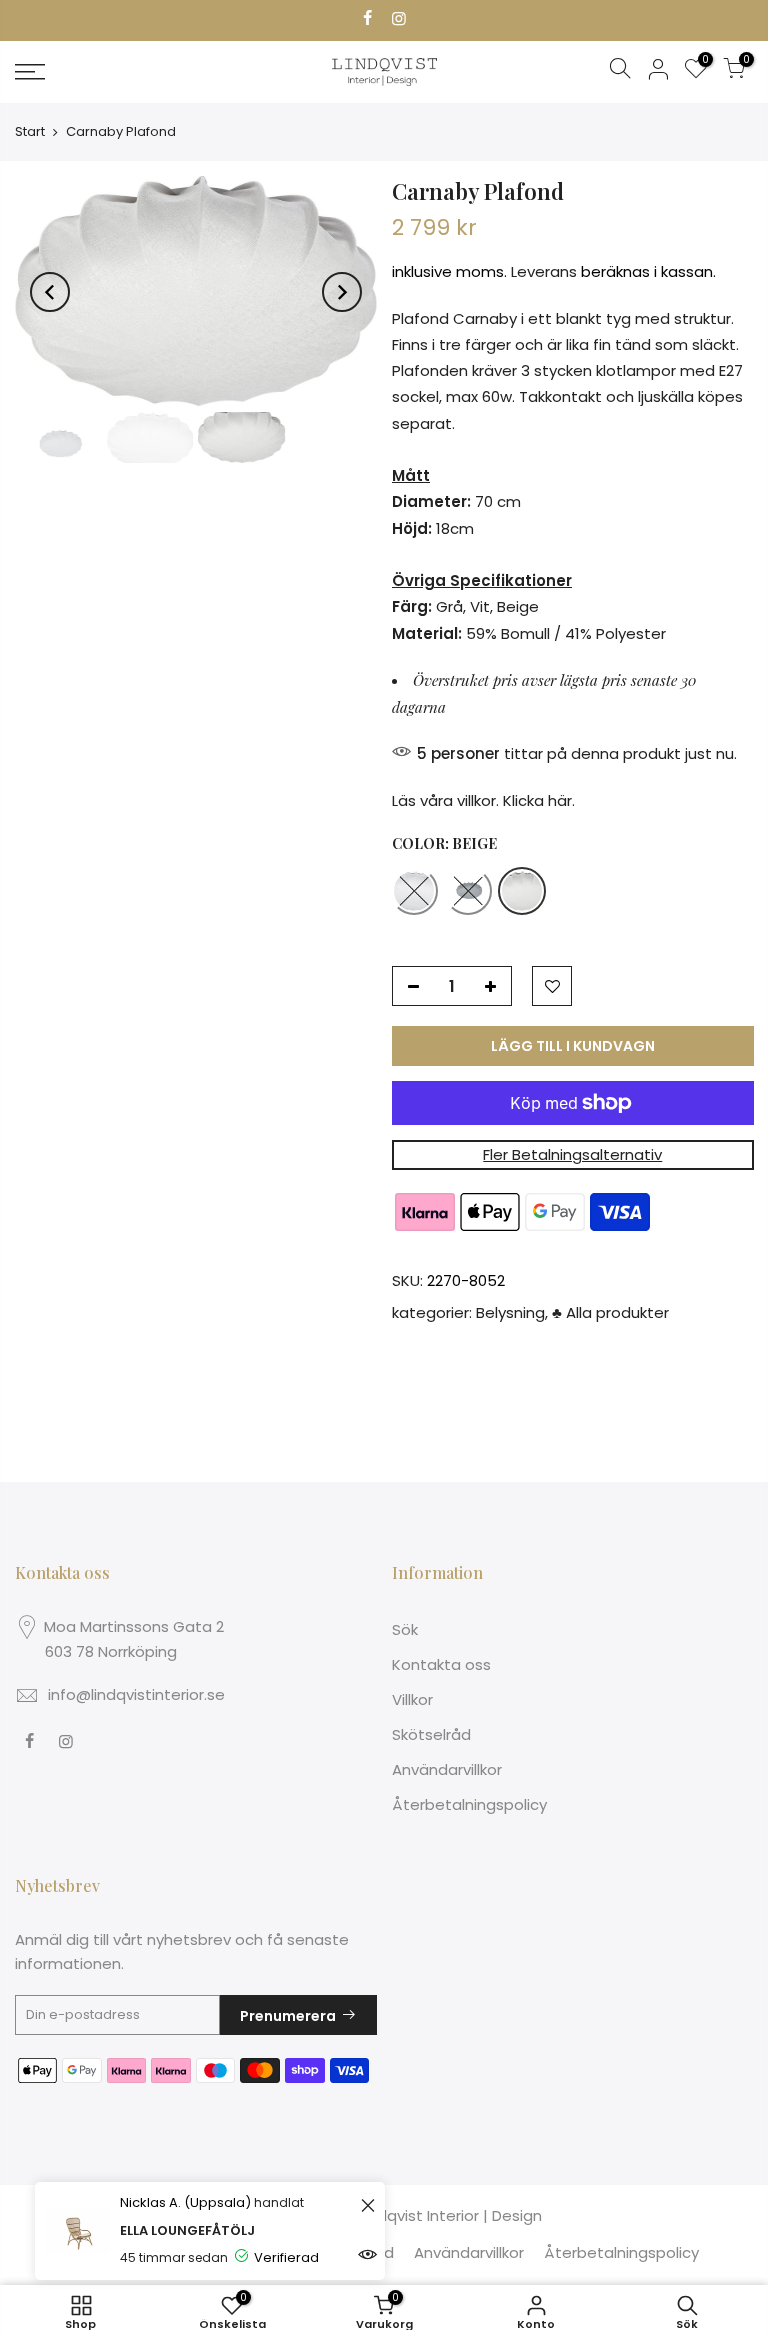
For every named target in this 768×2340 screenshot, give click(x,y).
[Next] (342, 292)
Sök (405, 1629)
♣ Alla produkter (610, 1312)
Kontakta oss (441, 1664)
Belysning (510, 1312)
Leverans (544, 272)
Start (30, 131)
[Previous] (50, 292)
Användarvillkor (447, 1769)
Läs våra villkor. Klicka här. (483, 800)
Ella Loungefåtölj (187, 2230)
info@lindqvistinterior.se (136, 1694)
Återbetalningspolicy (469, 1804)
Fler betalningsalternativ (572, 1154)
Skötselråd (431, 1734)
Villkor (412, 1699)
